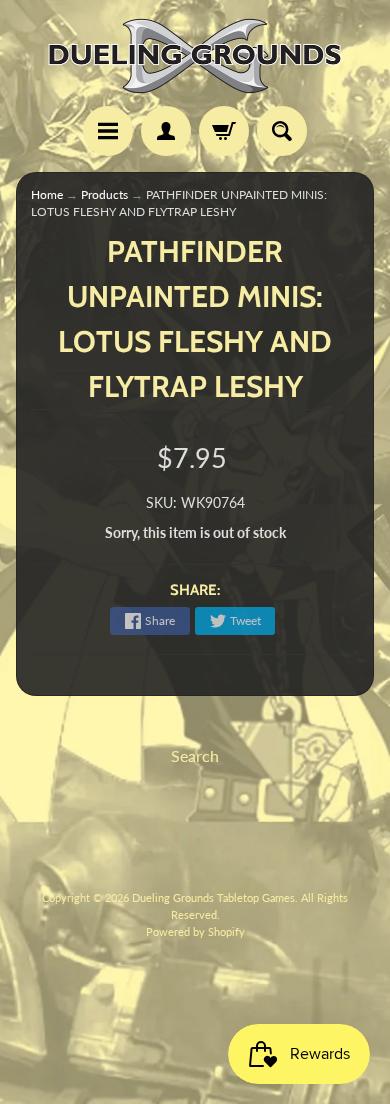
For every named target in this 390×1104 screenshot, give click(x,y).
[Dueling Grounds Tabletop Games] (195, 56)
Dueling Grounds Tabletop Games (213, 897)
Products (104, 194)
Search (195, 755)
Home (47, 194)
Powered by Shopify (195, 931)
